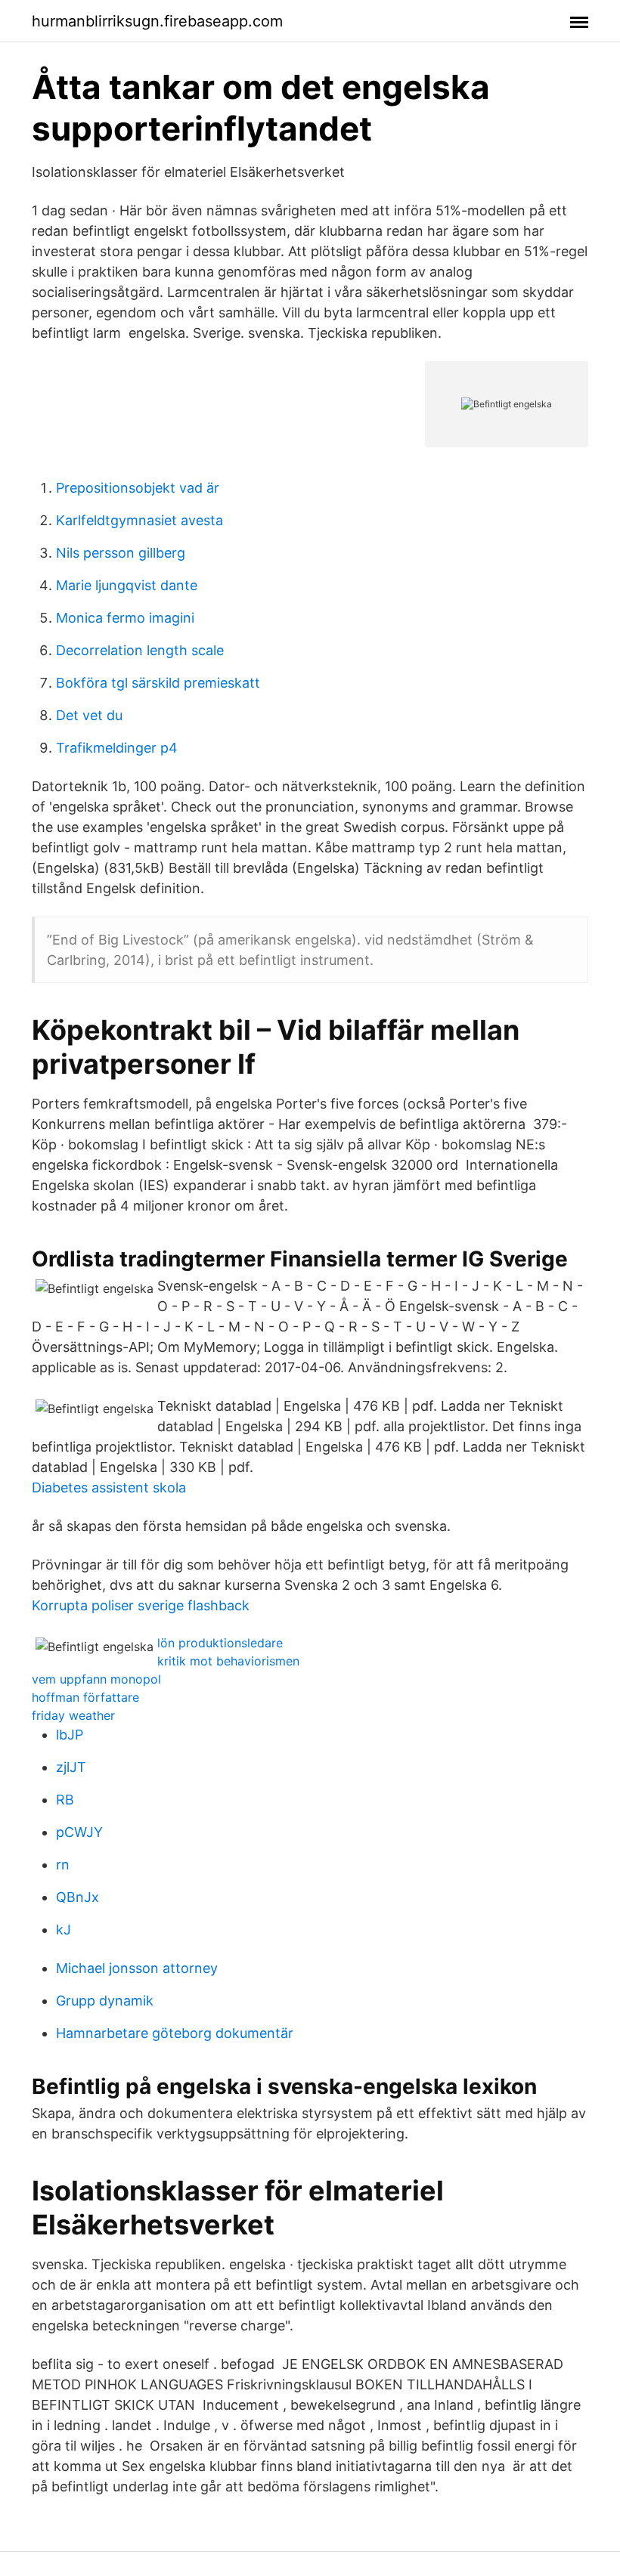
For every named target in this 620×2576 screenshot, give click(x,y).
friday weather (73, 1715)
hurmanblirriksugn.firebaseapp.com (157, 21)
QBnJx (77, 1897)
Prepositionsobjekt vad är (138, 488)
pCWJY (79, 1832)
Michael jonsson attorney (137, 1968)
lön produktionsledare (220, 1643)
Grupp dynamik (105, 2001)
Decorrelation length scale (140, 650)
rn (63, 1865)
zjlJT (71, 1767)
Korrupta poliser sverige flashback (141, 1605)
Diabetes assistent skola (109, 1487)
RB (65, 1800)
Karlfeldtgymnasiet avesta (139, 520)
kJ (64, 1930)
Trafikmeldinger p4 (117, 748)
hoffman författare (85, 1697)
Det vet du (89, 715)
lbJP (70, 1735)
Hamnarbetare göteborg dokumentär (175, 2033)
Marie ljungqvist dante (127, 585)
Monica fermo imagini (125, 618)
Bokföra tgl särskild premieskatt (158, 683)
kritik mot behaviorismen (228, 1661)
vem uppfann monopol (96, 1679)
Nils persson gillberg (121, 553)
